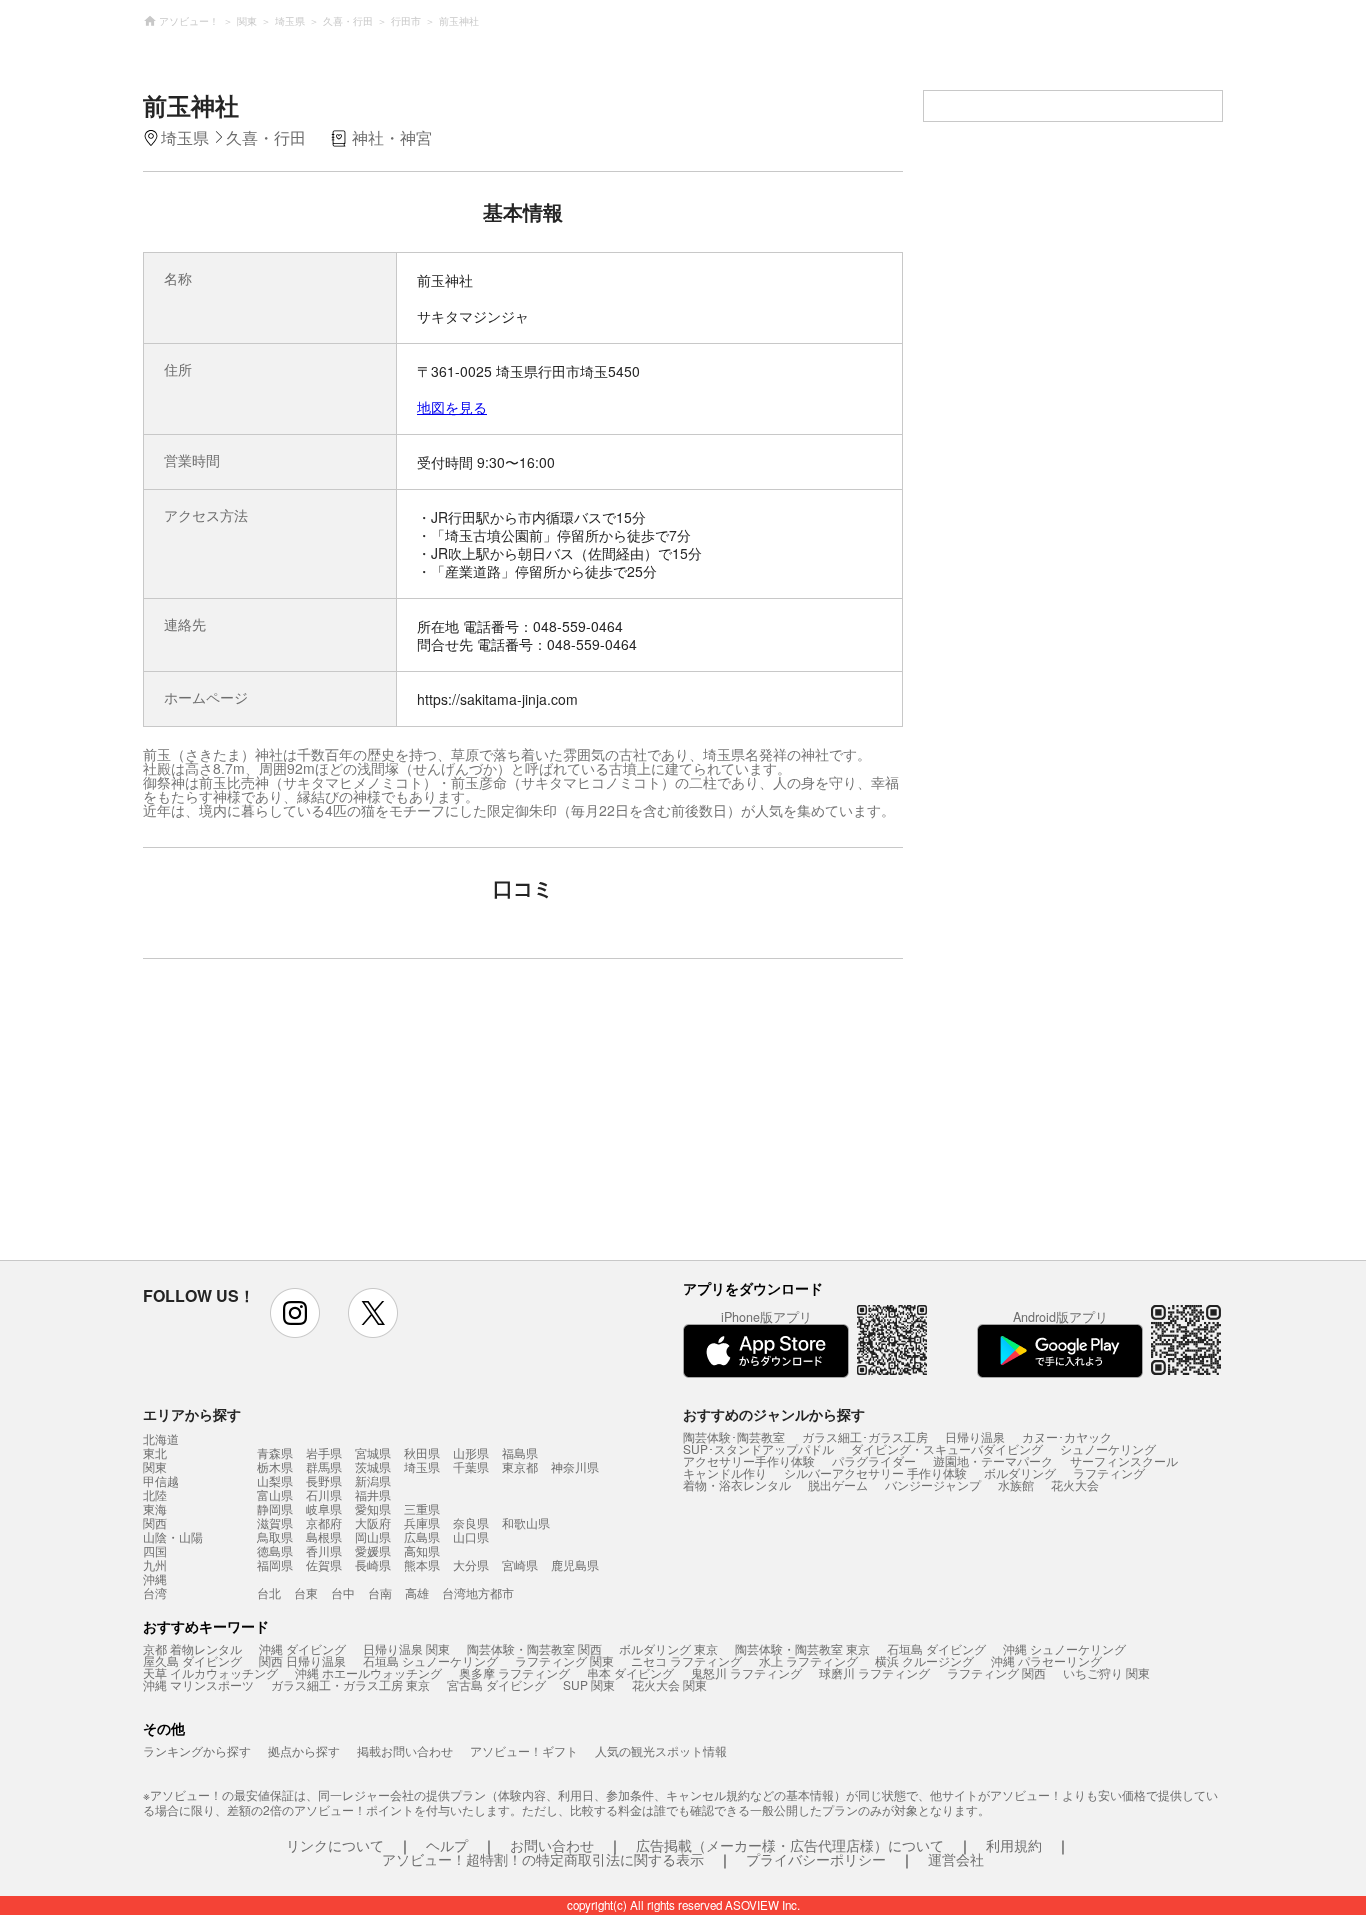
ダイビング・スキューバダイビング (947, 1448)
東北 (155, 1453)
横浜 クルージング (924, 1660)
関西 (155, 1523)
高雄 (417, 1592)
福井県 (373, 1494)
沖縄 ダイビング (302, 1648)
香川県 (324, 1550)
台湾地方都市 (478, 1592)
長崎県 (373, 1564)
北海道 (161, 1439)
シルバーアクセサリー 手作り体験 (875, 1472)
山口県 (471, 1536)
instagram (295, 1313)
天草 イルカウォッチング (210, 1672)
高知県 (422, 1550)
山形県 (471, 1452)
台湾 (155, 1593)
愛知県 (373, 1508)
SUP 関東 (589, 1684)
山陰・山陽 (173, 1537)
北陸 (155, 1495)
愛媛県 (373, 1550)
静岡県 (275, 1508)
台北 (269, 1592)
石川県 (324, 1494)
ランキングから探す (197, 1750)
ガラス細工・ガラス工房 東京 (350, 1684)
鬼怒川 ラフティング (746, 1672)
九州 (155, 1565)
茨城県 (373, 1466)
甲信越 (161, 1481)
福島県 (520, 1452)
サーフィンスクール (1124, 1460)
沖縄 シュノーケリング (1064, 1648)
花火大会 (1075, 1484)
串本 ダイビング (630, 1672)
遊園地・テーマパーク (993, 1460)
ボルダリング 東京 (668, 1648)
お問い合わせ (552, 1845)
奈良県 (471, 1522)
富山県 (275, 1494)
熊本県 (422, 1564)
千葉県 (471, 1466)
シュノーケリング (1108, 1448)
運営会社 (956, 1859)
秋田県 (422, 1452)
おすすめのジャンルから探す (774, 1414)
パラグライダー (874, 1460)
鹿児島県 (575, 1564)
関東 (155, 1467)
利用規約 (1014, 1845)
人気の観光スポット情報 (661, 1750)
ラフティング (1109, 1472)
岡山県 (373, 1536)
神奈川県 (575, 1466)
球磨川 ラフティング (874, 1672)
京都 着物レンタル (192, 1648)
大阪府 (373, 1522)
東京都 (520, 1466)
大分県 (471, 1564)
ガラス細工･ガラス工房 (865, 1436)
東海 (155, 1509)
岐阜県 (324, 1508)
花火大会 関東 (669, 1684)
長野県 (324, 1480)
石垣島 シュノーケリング (430, 1660)
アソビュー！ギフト (524, 1750)
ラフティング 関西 (996, 1672)
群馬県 (324, 1466)
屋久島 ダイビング (192, 1660)
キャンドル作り (725, 1472)
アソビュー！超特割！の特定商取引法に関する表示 (543, 1859)
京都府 (324, 1522)
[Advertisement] (350, 1119)
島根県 (324, 1536)
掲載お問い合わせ (405, 1750)
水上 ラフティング (808, 1660)
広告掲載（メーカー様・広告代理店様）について (790, 1845)
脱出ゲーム (838, 1484)
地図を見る (452, 407)
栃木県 (275, 1466)
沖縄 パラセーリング (1046, 1660)
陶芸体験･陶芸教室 (734, 1436)
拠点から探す (304, 1750)
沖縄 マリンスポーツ (198, 1684)
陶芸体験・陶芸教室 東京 (802, 1648)
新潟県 (373, 1480)
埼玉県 (422, 1466)
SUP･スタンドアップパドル (758, 1448)
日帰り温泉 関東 (406, 1648)
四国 (155, 1551)
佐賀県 (324, 1564)
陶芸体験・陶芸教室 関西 (534, 1648)
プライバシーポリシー (816, 1859)
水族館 (1016, 1484)
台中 (343, 1592)
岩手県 (324, 1452)
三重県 (422, 1508)
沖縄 (155, 1579)
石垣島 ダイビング (936, 1648)
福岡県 (275, 1564)
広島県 (422, 1536)
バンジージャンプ (933, 1484)
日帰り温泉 (975, 1436)
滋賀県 (275, 1522)
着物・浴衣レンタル (737, 1484)
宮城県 (373, 1452)
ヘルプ (447, 1845)
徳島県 (275, 1550)
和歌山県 (526, 1522)
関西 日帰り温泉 (302, 1660)
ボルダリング (1020, 1472)
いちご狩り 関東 (1106, 1672)
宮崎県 (520, 1564)
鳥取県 (275, 1536)
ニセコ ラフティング (686, 1660)
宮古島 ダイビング (496, 1684)
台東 (306, 1592)
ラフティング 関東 (564, 1660)
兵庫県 (422, 1522)
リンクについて (335, 1845)
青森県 (275, 1452)
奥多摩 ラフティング (514, 1672)
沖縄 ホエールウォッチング (368, 1672)
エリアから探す (192, 1414)
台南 (380, 1592)
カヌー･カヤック (1067, 1436)
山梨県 (275, 1480)
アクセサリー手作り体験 (749, 1460)
